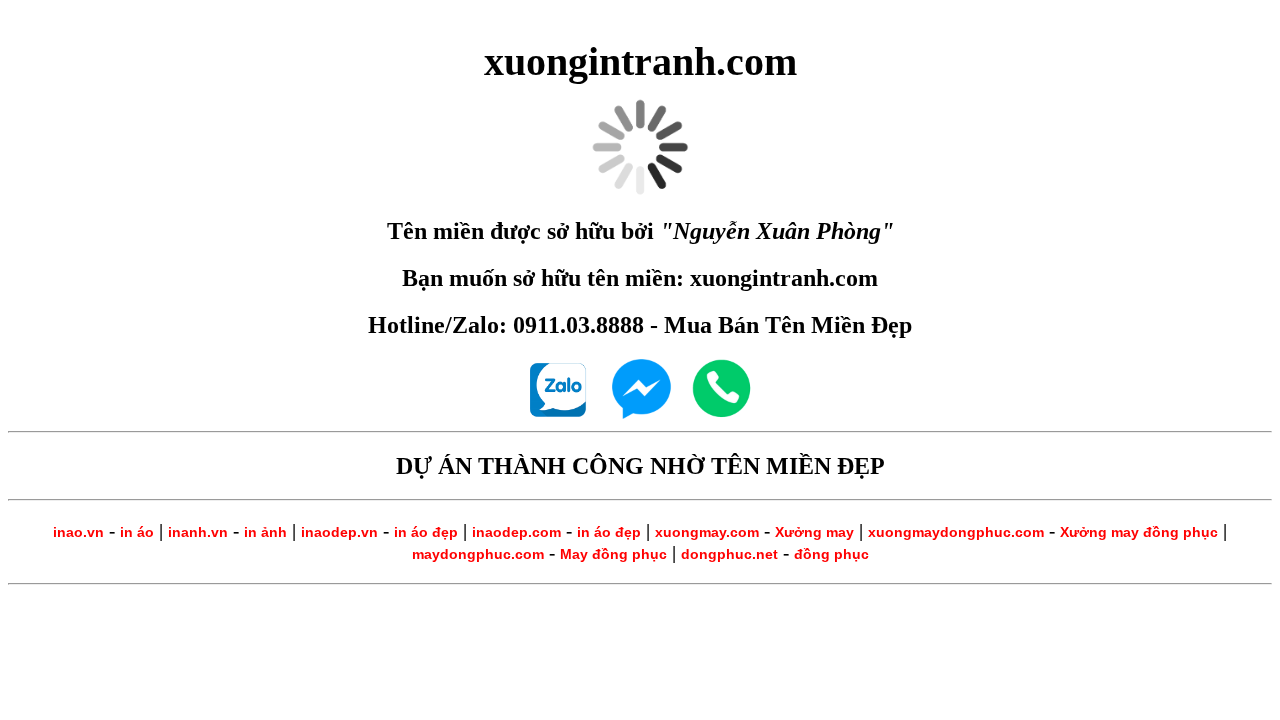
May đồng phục (613, 554)
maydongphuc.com (478, 554)
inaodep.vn (339, 532)
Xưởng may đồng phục (1139, 532)
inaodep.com (516, 532)
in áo (137, 532)
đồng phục (831, 554)
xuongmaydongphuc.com (956, 532)
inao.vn (78, 532)
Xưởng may (814, 532)
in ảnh (265, 532)
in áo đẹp (426, 532)
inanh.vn (198, 532)
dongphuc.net (729, 554)
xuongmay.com (707, 532)
